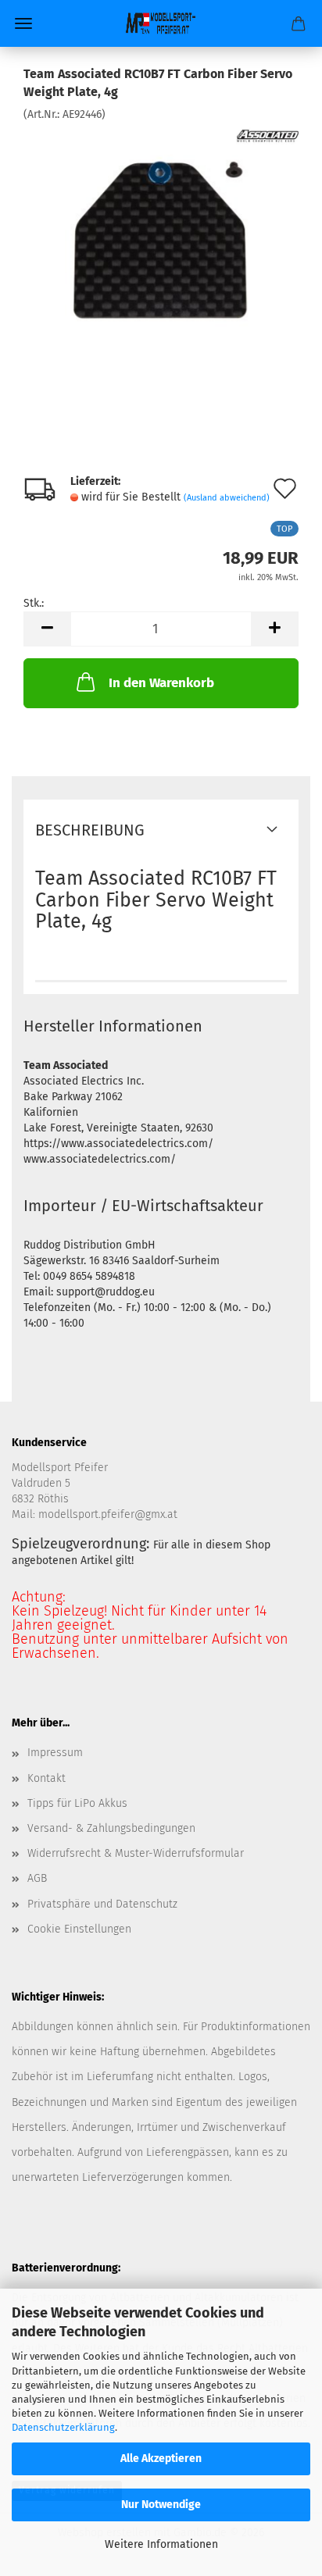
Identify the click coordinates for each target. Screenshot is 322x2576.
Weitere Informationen (161, 2544)
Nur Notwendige (161, 2505)
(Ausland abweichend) (227, 498)
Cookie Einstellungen (79, 1929)
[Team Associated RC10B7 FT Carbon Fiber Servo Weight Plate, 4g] (161, 239)
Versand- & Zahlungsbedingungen (111, 1828)
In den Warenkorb (161, 683)
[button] (47, 629)
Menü (23, 23)
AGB (37, 1878)
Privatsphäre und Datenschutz (102, 1904)
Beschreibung (90, 830)
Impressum (55, 1753)
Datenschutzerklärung (63, 2427)
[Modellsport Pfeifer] (161, 23)
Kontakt (47, 1778)
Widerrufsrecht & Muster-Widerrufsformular (136, 1853)
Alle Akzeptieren (161, 2458)
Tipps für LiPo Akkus (77, 1803)
